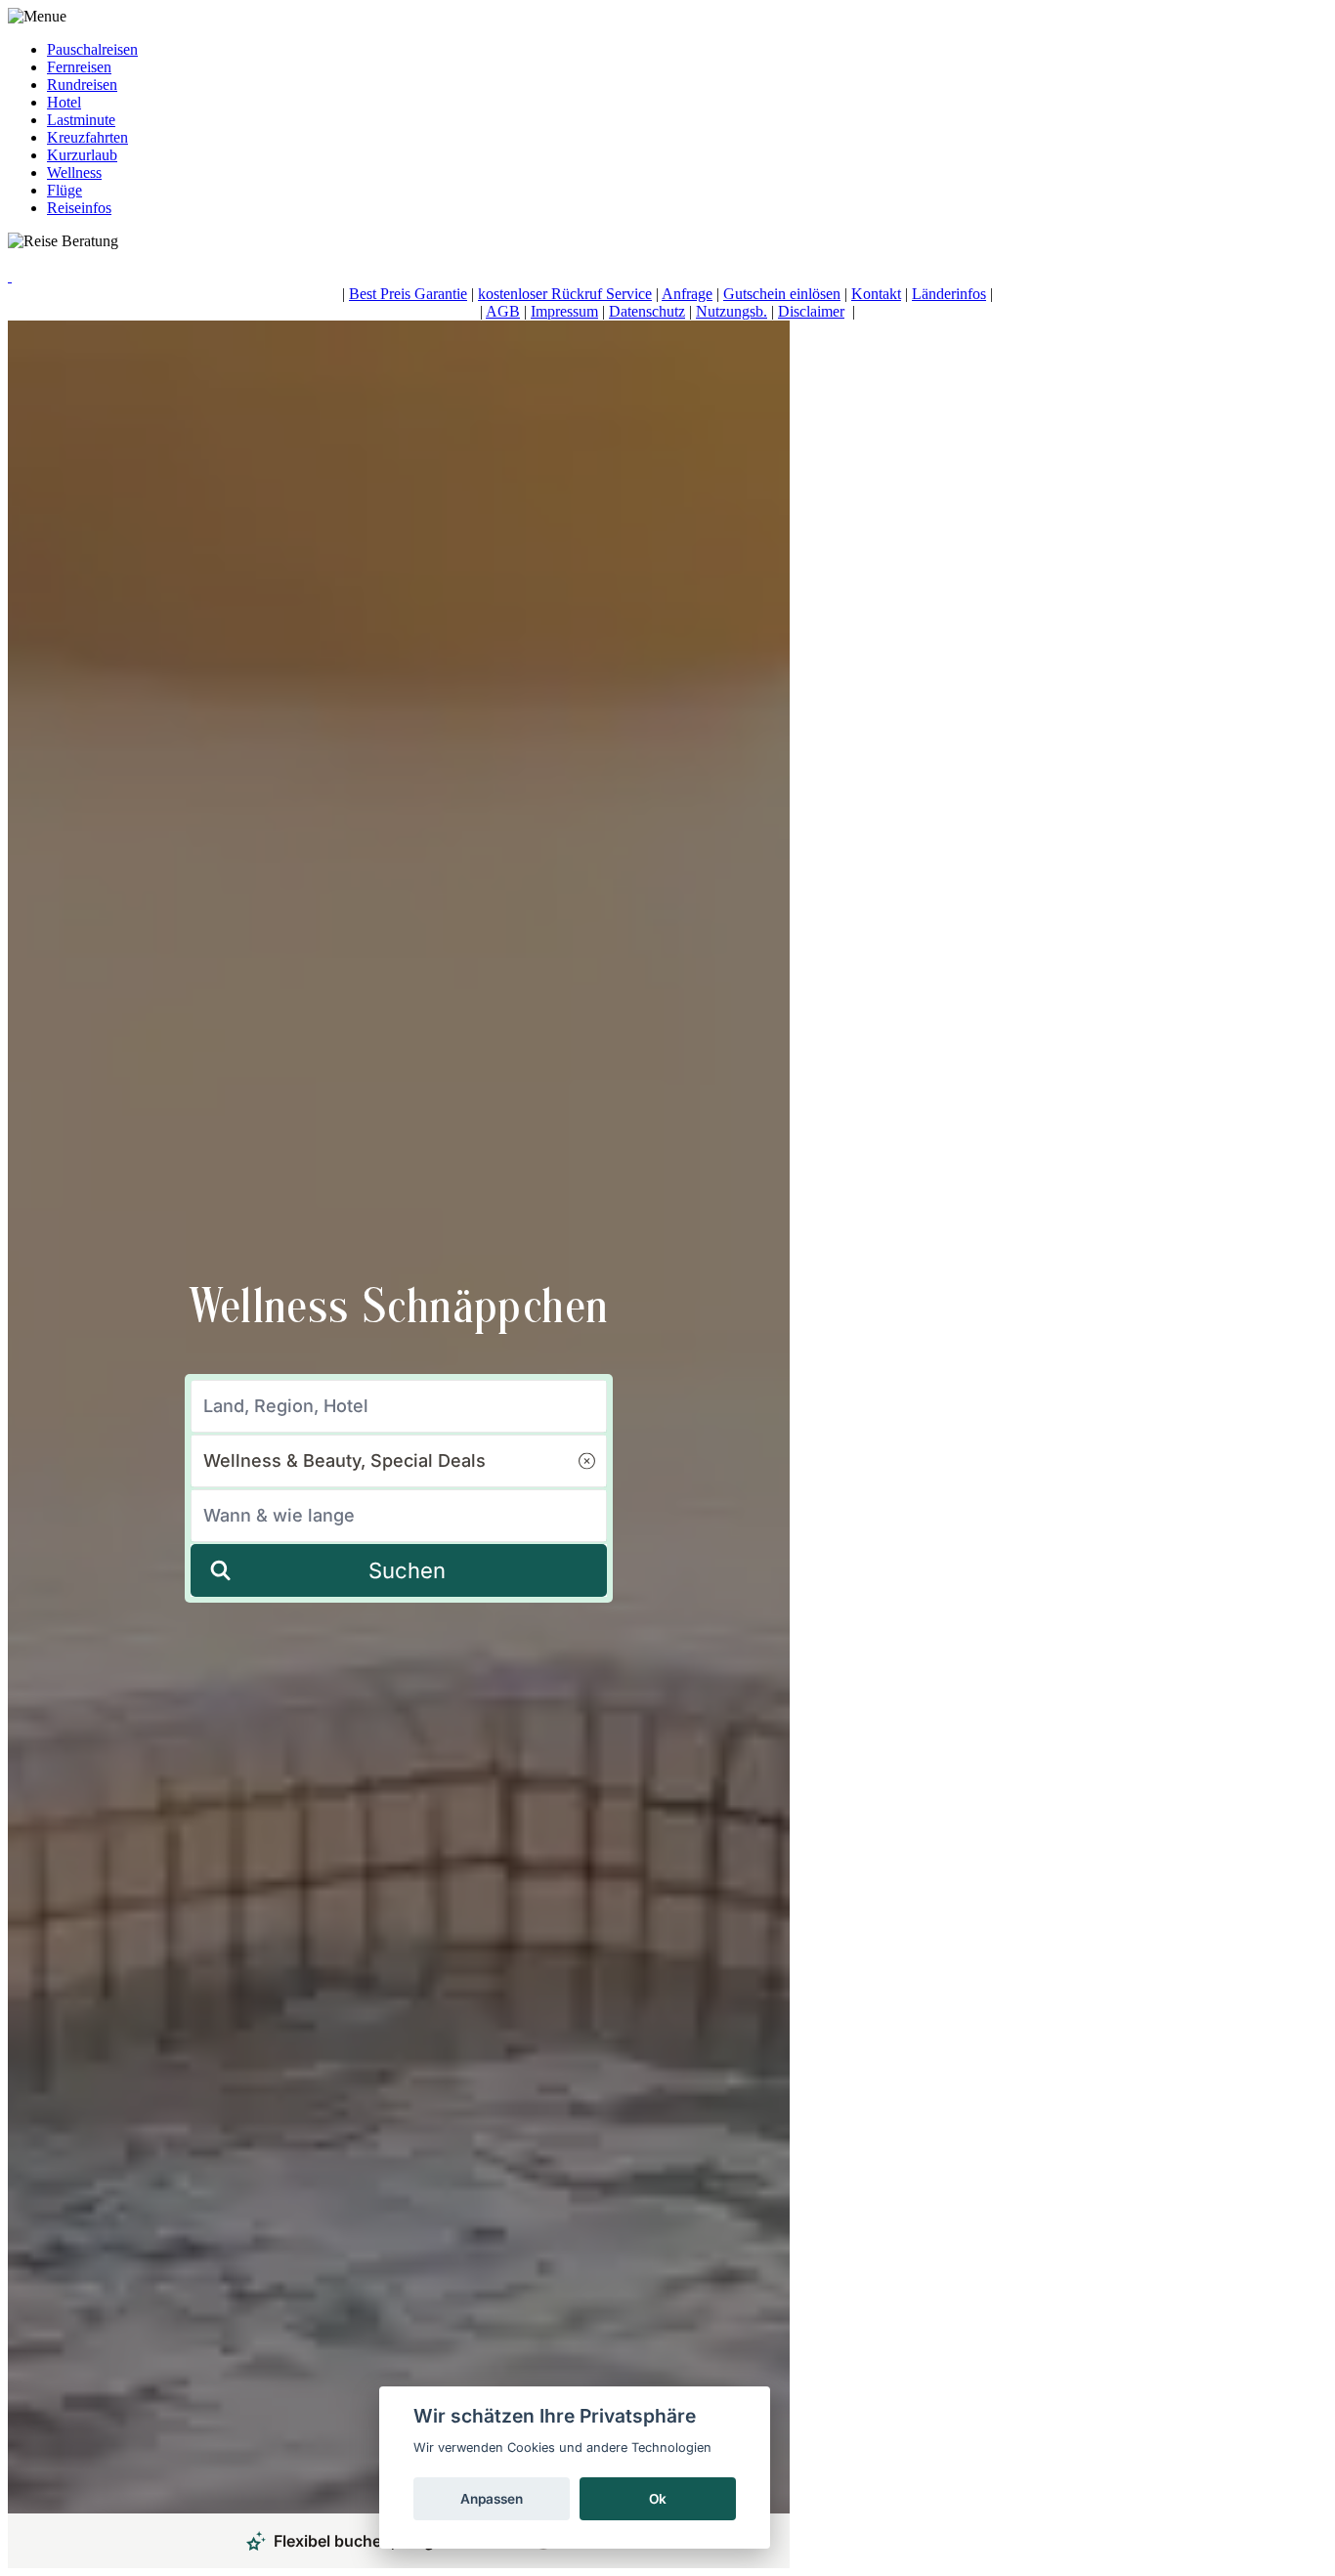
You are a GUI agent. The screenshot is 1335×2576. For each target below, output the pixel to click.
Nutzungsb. (732, 311)
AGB (503, 311)
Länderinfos (949, 294)
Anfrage (687, 294)
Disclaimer (811, 311)
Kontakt (876, 294)
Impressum (564, 311)
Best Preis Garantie (408, 294)
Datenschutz (647, 311)
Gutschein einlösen (782, 294)
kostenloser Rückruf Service (565, 294)
